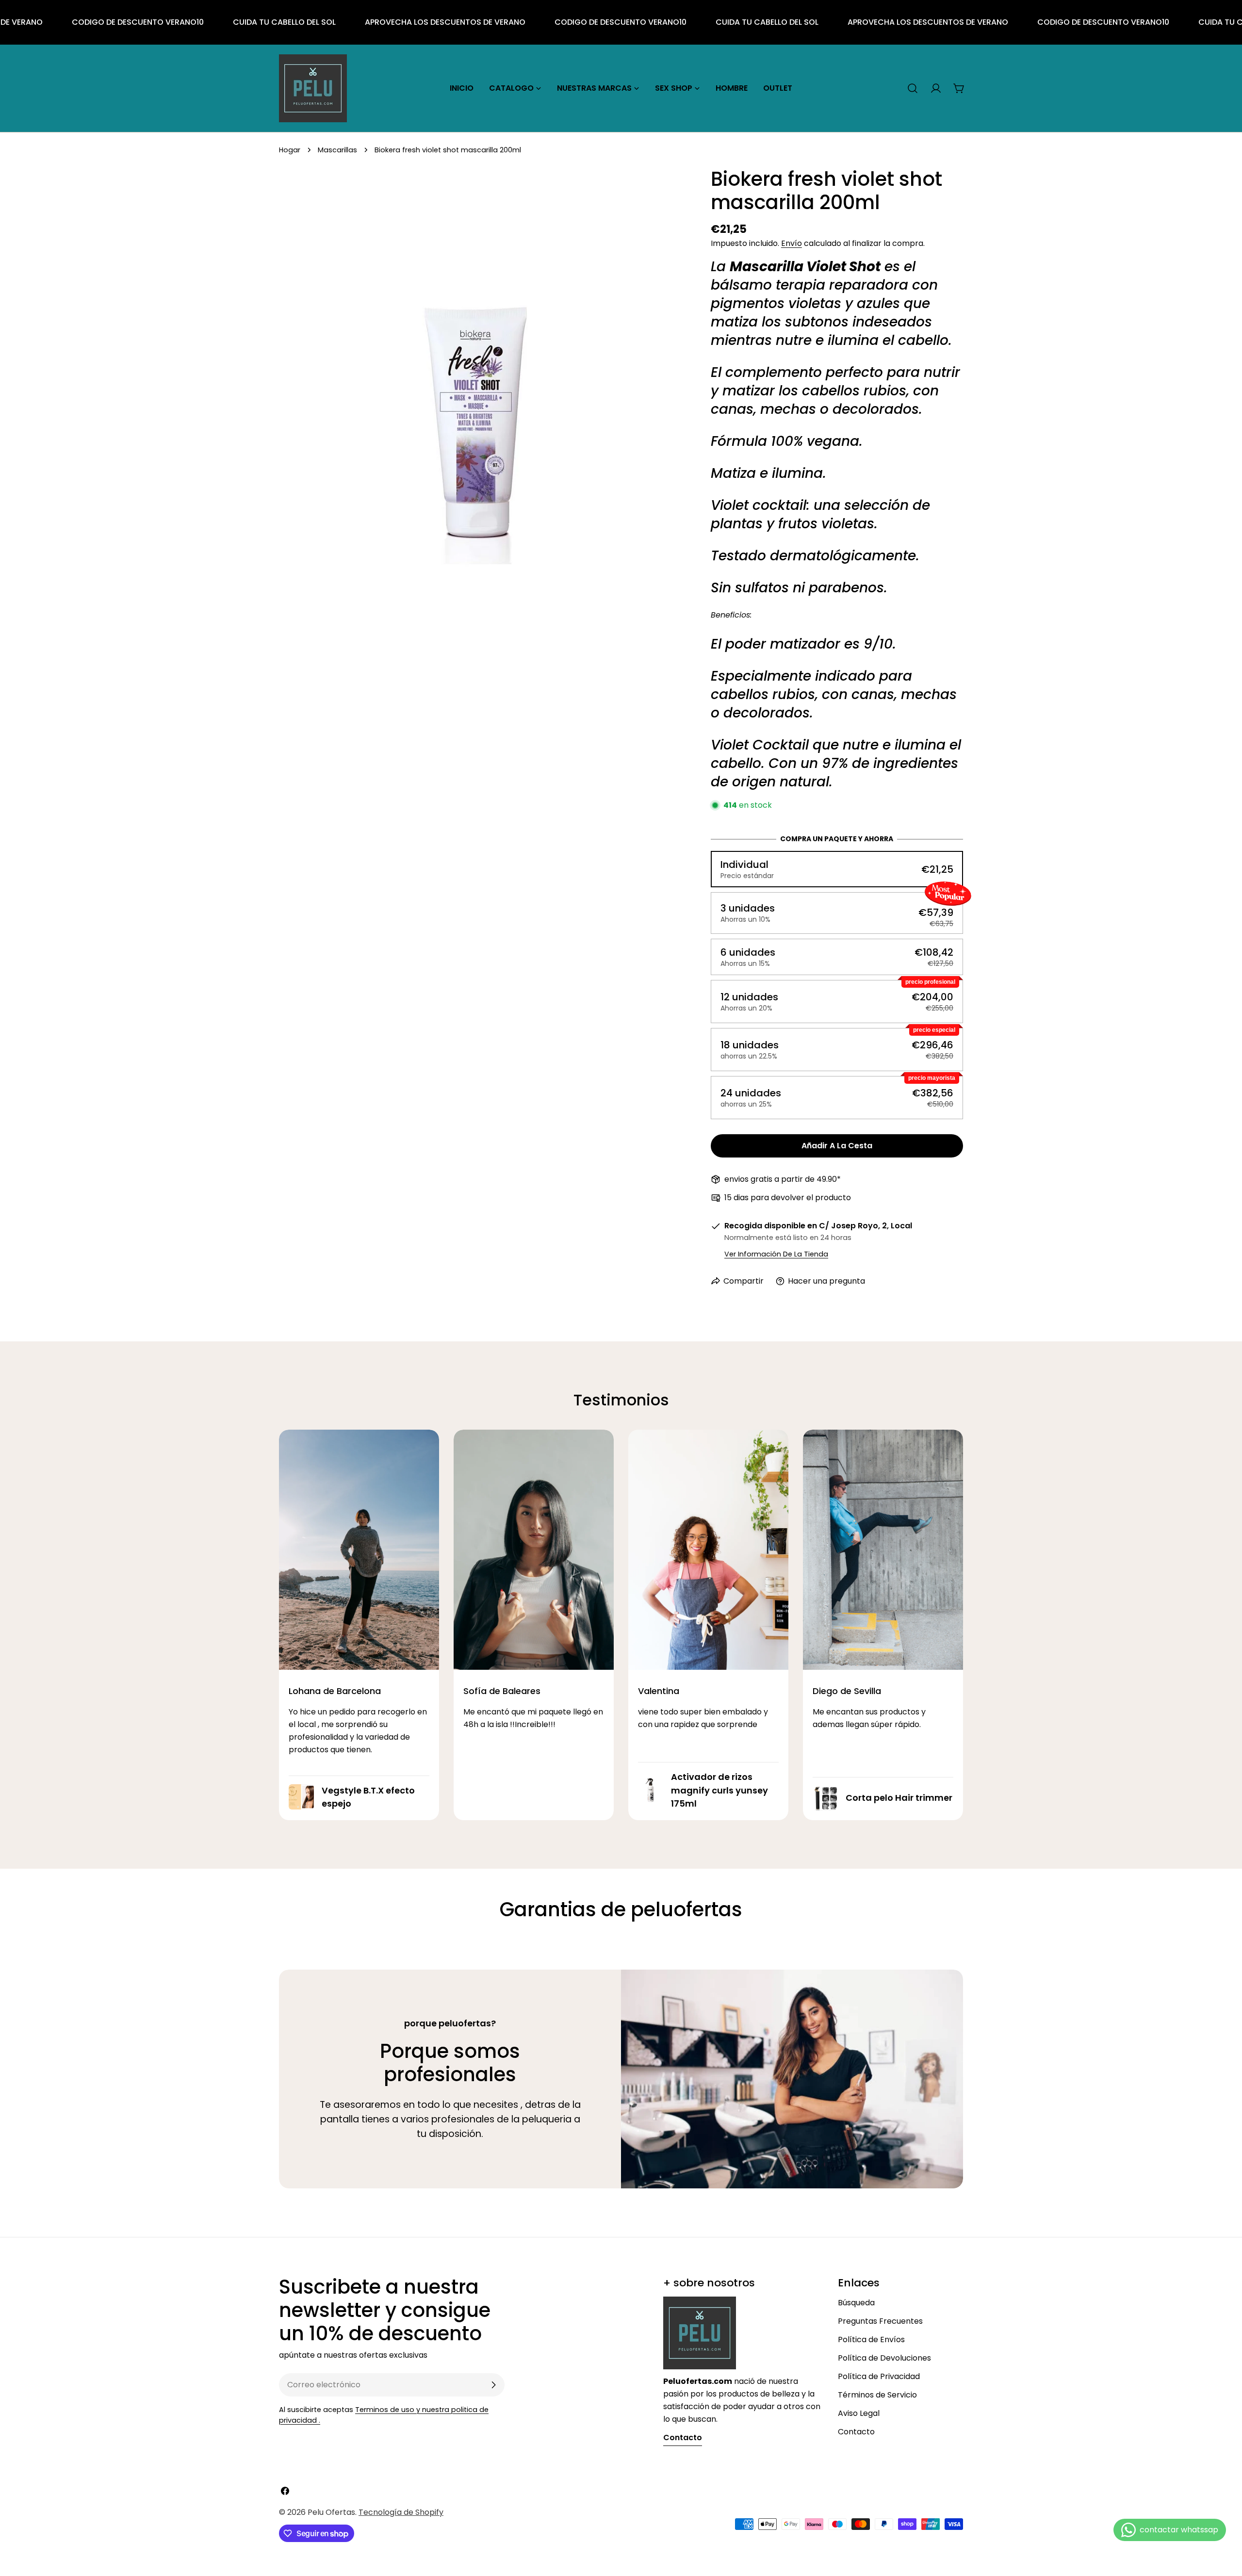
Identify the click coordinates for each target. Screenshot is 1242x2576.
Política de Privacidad (879, 2376)
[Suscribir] (493, 2385)
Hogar (290, 150)
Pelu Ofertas (331, 2512)
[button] (837, 869)
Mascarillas (337, 150)
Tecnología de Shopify (401, 2512)
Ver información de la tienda (776, 1254)
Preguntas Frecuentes (880, 2321)
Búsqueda (856, 2303)
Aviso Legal (859, 2413)
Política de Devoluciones (884, 2358)
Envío (792, 243)
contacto (683, 2437)
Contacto (856, 2432)
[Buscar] (913, 88)
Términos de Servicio (877, 2395)
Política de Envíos (871, 2340)
